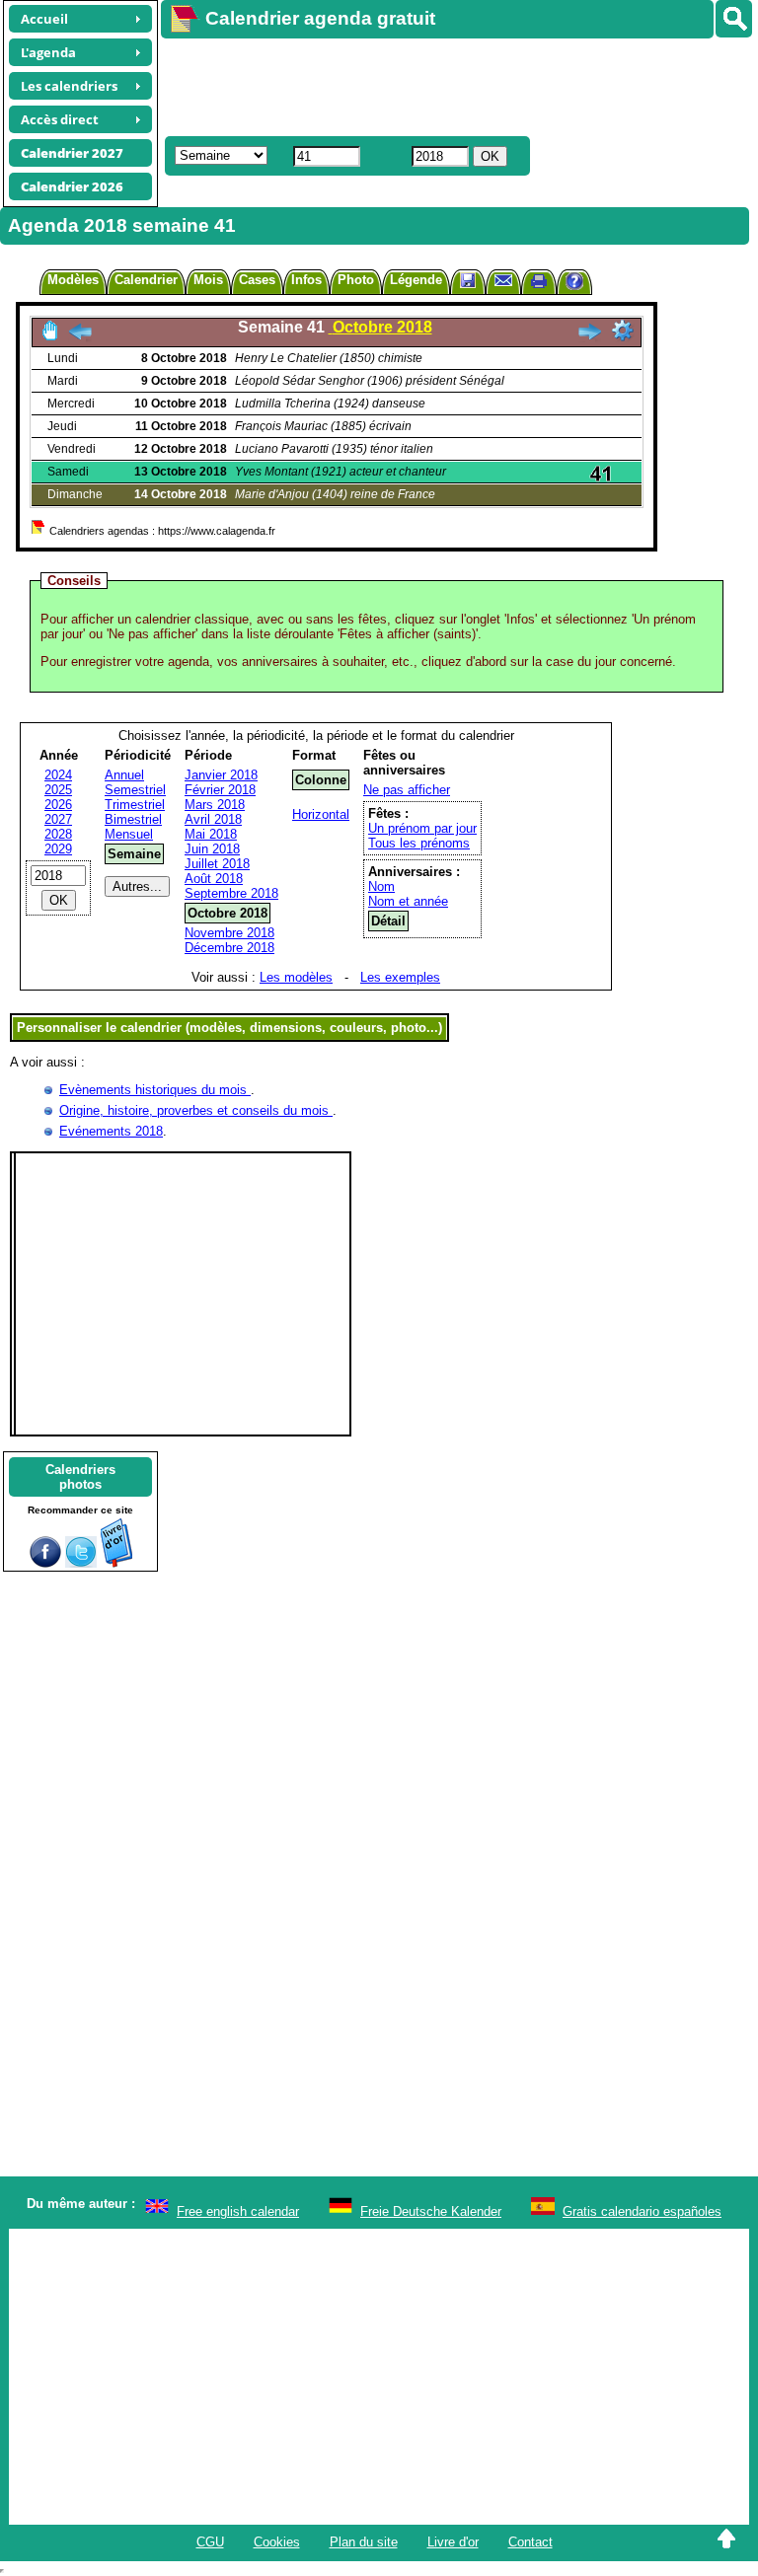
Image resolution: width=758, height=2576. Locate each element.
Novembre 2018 (229, 933)
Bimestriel (133, 819)
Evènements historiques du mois (155, 1090)
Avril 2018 (213, 819)
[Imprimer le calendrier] (539, 284)
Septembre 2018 (231, 893)
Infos (306, 280)
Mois (208, 280)
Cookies (277, 2542)
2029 (58, 849)
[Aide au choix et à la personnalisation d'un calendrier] (574, 284)
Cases (257, 280)
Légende (416, 280)
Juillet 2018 (217, 864)
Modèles (73, 280)
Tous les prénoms (419, 843)
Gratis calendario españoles (642, 2211)
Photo (356, 280)
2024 (58, 775)
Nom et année (408, 901)
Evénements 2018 (111, 1131)
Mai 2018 (211, 834)
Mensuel (129, 834)
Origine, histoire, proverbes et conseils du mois (196, 1110)
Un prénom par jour (422, 828)
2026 (58, 805)
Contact (531, 2542)
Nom (381, 886)
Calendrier (146, 280)
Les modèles (296, 977)
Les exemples (400, 977)
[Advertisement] (450, 85)
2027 (58, 819)
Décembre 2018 (229, 948)
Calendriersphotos (80, 1477)
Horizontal (321, 814)
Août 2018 (214, 879)
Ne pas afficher (407, 790)
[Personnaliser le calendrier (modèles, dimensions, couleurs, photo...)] (623, 331)
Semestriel (135, 790)
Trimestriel (135, 805)
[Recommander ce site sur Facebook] (45, 1563)
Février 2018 (220, 790)
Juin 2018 (212, 849)
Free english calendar (238, 2211)
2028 (58, 834)
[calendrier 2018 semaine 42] (589, 337)
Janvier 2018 (221, 775)
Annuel (124, 775)
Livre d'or (453, 2542)
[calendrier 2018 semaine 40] (80, 337)
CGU (210, 2542)
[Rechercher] (734, 19)
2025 (58, 790)
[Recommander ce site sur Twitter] (81, 1563)
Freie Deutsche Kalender (431, 2211)
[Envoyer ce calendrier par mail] (503, 280)
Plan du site (364, 2542)
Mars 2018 (215, 805)
